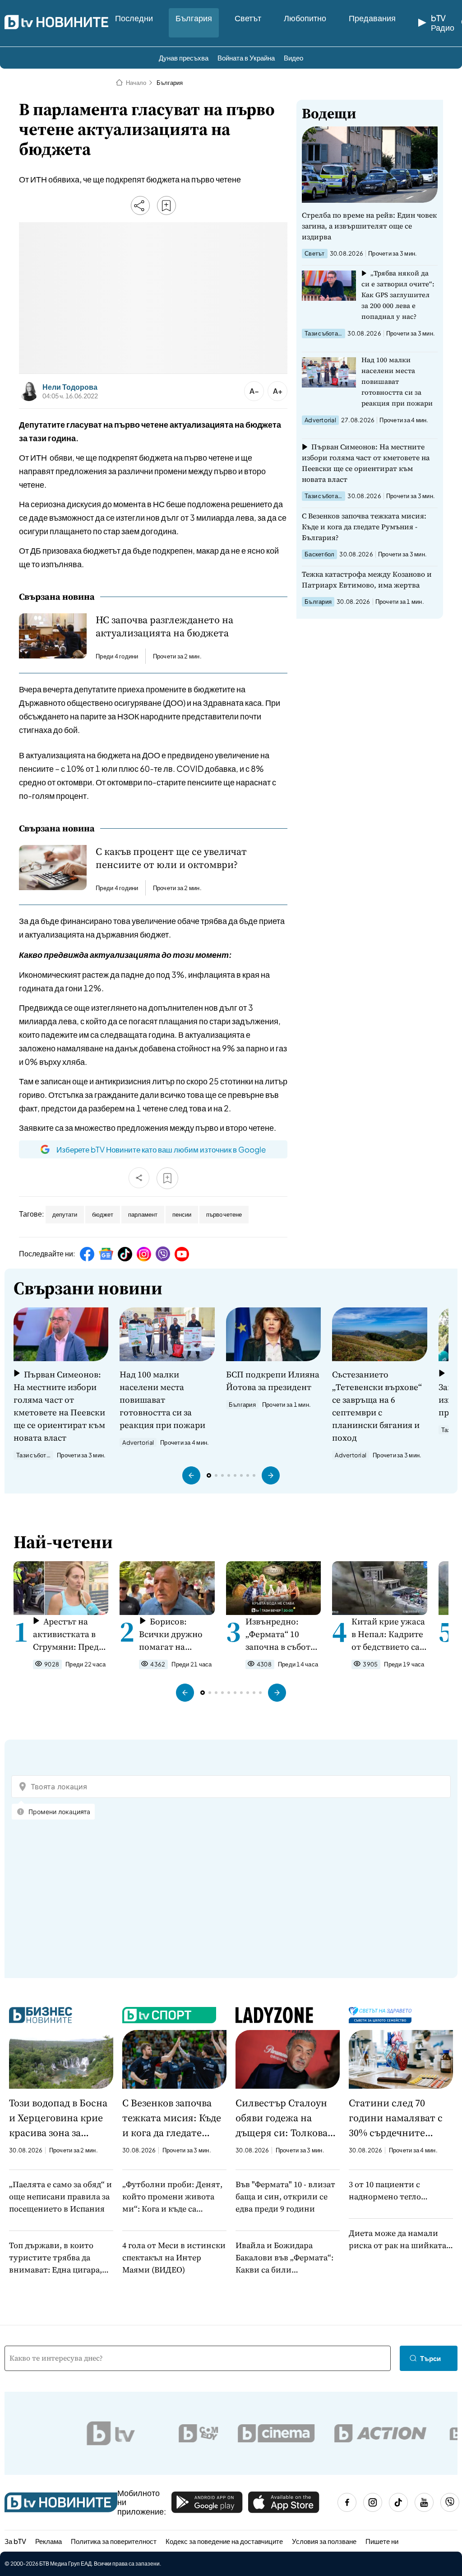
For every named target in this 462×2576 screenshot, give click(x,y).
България (194, 18)
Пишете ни (382, 2541)
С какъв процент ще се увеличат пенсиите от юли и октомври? (171, 858)
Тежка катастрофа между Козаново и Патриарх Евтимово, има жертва (367, 579)
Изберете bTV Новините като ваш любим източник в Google (161, 1149)
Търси (430, 2358)
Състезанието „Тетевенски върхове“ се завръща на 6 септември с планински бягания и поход (377, 1406)
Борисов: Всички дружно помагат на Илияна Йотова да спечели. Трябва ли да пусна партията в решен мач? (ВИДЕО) (176, 1634)
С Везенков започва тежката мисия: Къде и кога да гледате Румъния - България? (364, 527)
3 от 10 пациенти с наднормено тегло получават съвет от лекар (399, 2191)
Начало (136, 83)
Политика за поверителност (114, 2541)
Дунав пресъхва (184, 58)
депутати (65, 1214)
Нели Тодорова (70, 387)
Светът (248, 18)
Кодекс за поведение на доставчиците (224, 2541)
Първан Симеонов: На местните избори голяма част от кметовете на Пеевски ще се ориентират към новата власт (366, 463)
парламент (143, 1214)
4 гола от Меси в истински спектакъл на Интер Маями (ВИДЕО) (174, 2257)
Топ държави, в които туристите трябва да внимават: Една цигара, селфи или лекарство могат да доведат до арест (59, 2258)
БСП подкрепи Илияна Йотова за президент (273, 1381)
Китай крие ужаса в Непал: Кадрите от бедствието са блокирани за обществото (388, 1634)
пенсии (182, 1214)
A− (254, 391)
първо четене (224, 1214)
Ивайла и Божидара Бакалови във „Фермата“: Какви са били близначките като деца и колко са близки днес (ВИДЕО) (284, 2258)
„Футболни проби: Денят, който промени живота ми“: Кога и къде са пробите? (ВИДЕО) (172, 2197)
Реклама (49, 2541)
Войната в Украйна (246, 58)
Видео (293, 58)
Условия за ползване (324, 2541)
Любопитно (305, 18)
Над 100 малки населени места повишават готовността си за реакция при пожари (397, 381)
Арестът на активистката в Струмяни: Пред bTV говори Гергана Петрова (67, 1634)
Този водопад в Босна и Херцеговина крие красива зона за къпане (58, 2118)
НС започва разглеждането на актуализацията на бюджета (164, 626)
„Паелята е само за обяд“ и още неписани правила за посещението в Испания (60, 2196)
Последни (134, 18)
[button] (191, 1475)
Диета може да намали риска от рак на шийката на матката (397, 2239)
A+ (278, 391)
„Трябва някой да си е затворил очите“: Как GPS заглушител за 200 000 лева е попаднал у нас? (398, 295)
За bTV (15, 2541)
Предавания (372, 18)
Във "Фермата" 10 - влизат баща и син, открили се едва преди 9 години (285, 2196)
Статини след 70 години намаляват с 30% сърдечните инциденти (396, 2118)
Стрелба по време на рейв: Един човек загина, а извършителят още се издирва (369, 226)
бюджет (103, 1214)
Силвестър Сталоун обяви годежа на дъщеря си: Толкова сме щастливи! (282, 2118)
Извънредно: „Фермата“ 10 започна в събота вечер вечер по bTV (280, 1634)
